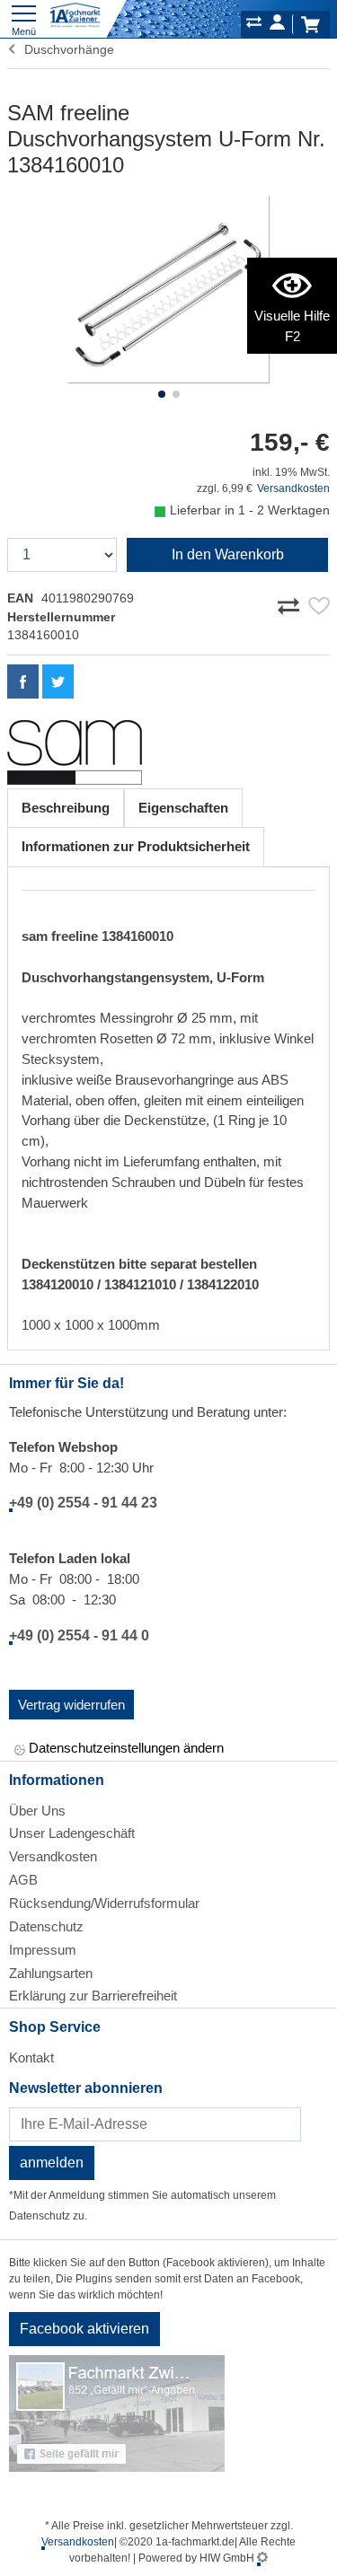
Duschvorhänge (66, 49)
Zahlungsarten (51, 1973)
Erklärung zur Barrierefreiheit (93, 1996)
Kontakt (31, 2057)
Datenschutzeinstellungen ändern (124, 1748)
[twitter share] (58, 681)
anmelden (52, 2163)
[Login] (277, 25)
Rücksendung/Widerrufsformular (104, 1903)
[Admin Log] (262, 2558)
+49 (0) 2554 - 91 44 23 (83, 1503)
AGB (23, 1880)
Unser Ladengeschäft (72, 1833)
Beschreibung (66, 808)
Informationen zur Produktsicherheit (136, 846)
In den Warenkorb (228, 554)
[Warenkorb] (310, 24)
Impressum (43, 1950)
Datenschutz (46, 1926)
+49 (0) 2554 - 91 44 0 (79, 1635)
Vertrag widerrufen (71, 1705)
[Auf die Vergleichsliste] (291, 602)
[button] (162, 394)
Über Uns (37, 1811)
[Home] (75, 16)
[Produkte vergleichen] (254, 25)
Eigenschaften (183, 808)
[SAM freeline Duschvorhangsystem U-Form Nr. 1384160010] (168, 290)
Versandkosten (293, 488)
